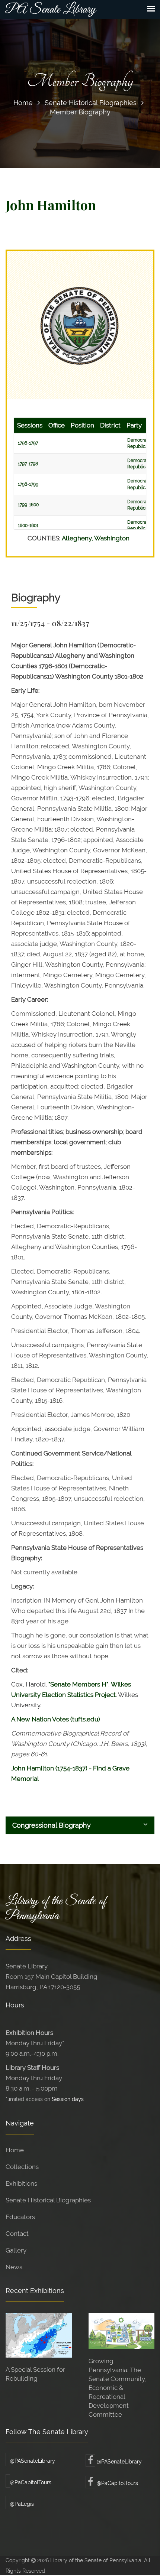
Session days (68, 2099)
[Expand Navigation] (151, 9)
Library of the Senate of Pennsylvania (56, 1909)
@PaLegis (22, 2504)
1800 (34, 505)
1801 (34, 526)
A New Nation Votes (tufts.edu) (56, 1719)
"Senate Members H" (78, 1684)
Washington (112, 538)
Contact (17, 2234)
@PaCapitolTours (31, 2482)
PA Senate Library (51, 10)
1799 (34, 484)
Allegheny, (78, 538)
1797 (33, 443)
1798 (33, 464)
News (14, 2267)
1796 (23, 443)
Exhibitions (21, 2183)
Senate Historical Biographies (91, 103)
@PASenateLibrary (33, 2461)
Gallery (16, 2250)
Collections (22, 2167)
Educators (20, 2217)
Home (23, 103)
